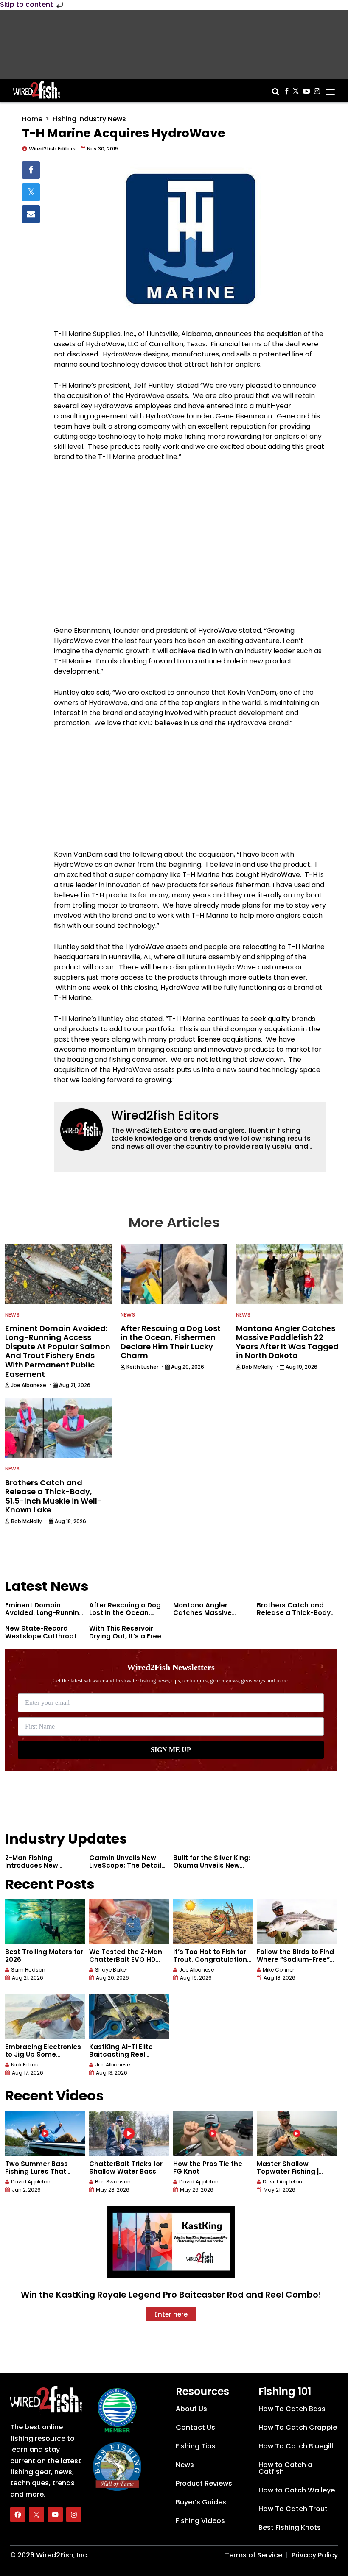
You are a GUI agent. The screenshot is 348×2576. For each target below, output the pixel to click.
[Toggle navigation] (330, 89)
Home (32, 119)
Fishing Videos (200, 2521)
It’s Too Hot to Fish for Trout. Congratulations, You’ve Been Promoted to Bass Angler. (213, 1963)
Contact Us (195, 2427)
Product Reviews (204, 2483)
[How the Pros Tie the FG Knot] (213, 2133)
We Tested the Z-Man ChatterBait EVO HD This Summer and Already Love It (126, 1963)
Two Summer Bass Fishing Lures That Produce (36, 2171)
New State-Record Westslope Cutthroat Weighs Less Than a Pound (41, 1640)
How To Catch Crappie (298, 2427)
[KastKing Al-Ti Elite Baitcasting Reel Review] (129, 2017)
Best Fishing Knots (290, 2527)
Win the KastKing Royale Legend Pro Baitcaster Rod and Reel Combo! (171, 2295)
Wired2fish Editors (165, 1115)
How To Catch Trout (293, 2509)
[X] (36, 2515)
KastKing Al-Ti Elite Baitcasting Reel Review (121, 2054)
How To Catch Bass (292, 2409)
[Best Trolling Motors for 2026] (45, 1922)
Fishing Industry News (89, 119)
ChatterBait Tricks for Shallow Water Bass (126, 2168)
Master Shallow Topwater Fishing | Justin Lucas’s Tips (289, 2171)
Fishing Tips (196, 2446)
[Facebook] (18, 2515)
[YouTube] (55, 2515)
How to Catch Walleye (297, 2490)
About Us (191, 2409)
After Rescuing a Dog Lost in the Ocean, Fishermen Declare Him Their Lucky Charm (128, 1617)
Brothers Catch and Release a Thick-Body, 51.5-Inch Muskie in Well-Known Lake (295, 1617)
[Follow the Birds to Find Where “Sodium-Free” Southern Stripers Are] (297, 1922)
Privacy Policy (315, 2555)
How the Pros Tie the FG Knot (208, 2168)
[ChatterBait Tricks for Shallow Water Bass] (129, 2133)
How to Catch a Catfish (285, 2468)
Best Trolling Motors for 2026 (44, 1956)
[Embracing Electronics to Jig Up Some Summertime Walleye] (45, 2017)
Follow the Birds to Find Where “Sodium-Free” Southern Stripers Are (295, 1959)
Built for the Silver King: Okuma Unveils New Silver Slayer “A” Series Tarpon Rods (212, 1869)
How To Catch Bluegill (296, 2446)
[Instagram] (74, 2515)
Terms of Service (254, 2555)
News (12, 1315)
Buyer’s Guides (201, 2502)
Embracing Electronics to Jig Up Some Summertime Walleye (43, 2054)
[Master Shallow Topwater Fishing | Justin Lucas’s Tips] (297, 2133)
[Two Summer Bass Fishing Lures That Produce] (45, 2133)
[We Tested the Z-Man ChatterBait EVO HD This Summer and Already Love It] (129, 1922)
